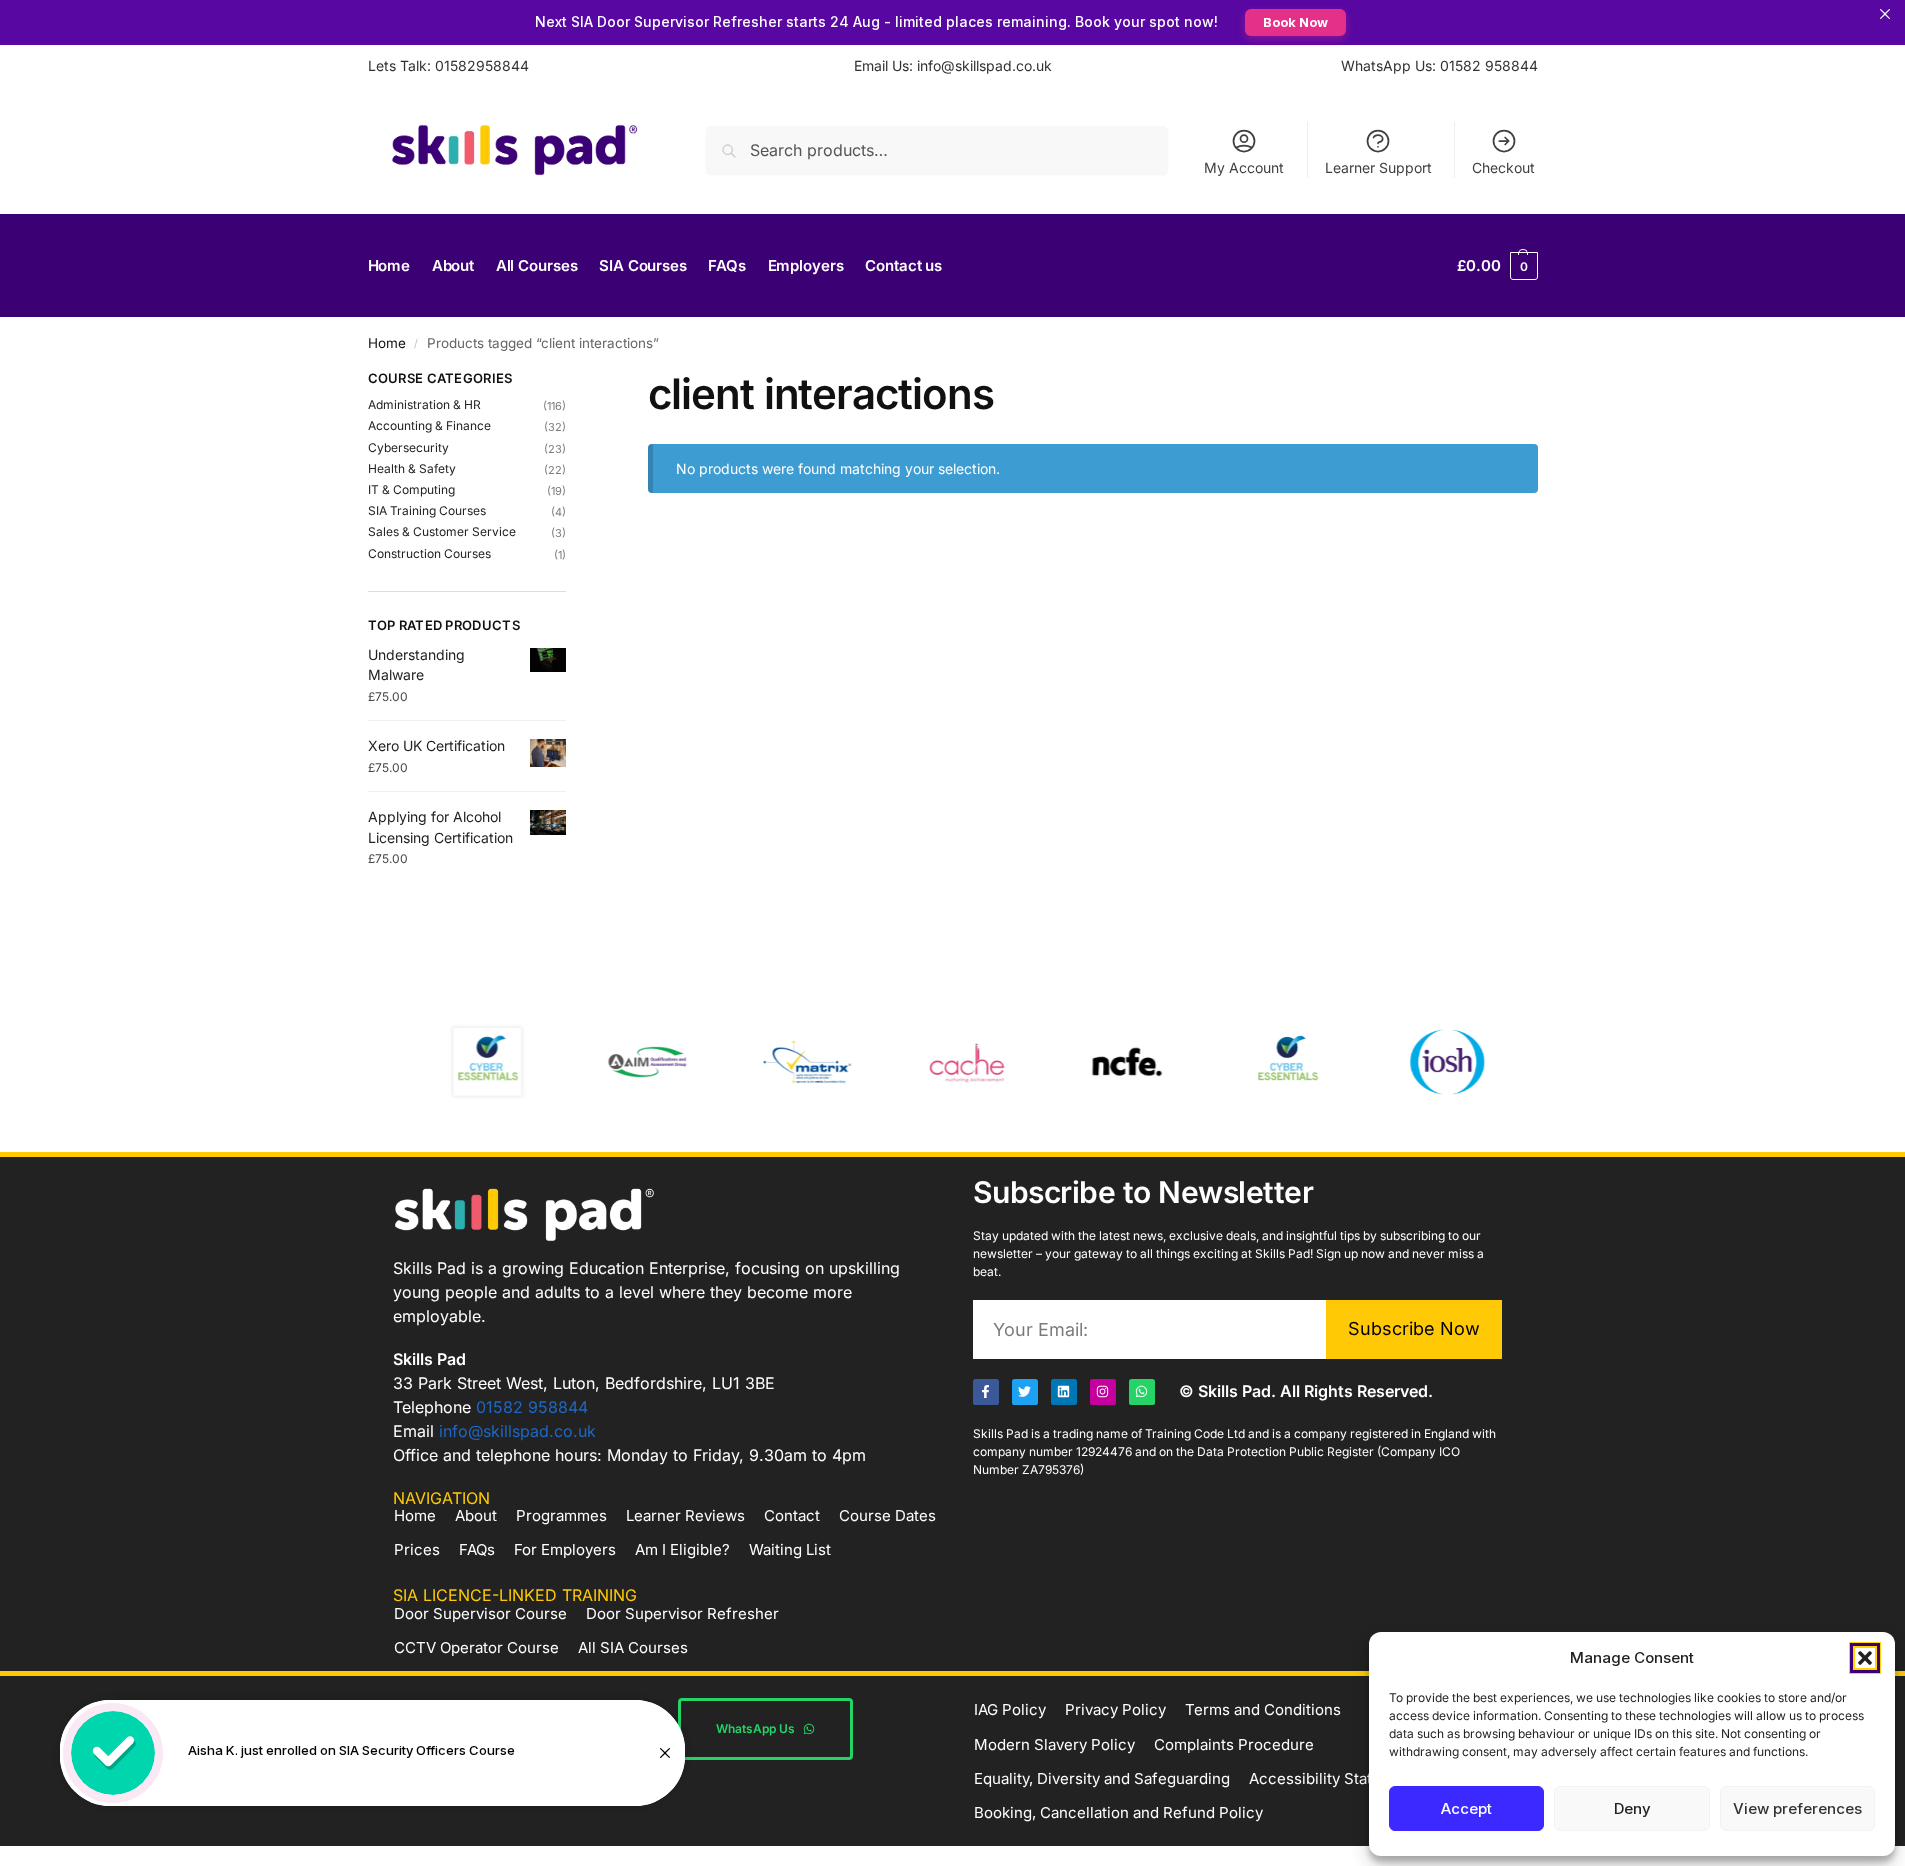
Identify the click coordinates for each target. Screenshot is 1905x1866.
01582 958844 (532, 1407)
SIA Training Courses (427, 510)
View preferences (1797, 1808)
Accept (1466, 1808)
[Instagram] (1103, 1392)
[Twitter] (1025, 1392)
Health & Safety (412, 468)
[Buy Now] (372, 1753)
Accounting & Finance (429, 425)
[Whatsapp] (1142, 1392)
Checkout (1503, 167)
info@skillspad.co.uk (517, 1431)
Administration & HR (424, 404)
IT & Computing (411, 489)
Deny (1632, 1808)
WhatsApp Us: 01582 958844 (1439, 65)
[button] (1865, 1658)
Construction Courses (429, 553)
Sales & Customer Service (442, 531)
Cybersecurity (408, 447)
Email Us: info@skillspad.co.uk (953, 65)
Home (387, 343)
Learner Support (1378, 167)
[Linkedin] (1064, 1392)
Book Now (1295, 22)
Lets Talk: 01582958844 (448, 65)
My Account (1244, 167)
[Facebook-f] (986, 1392)
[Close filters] (572, 381)
